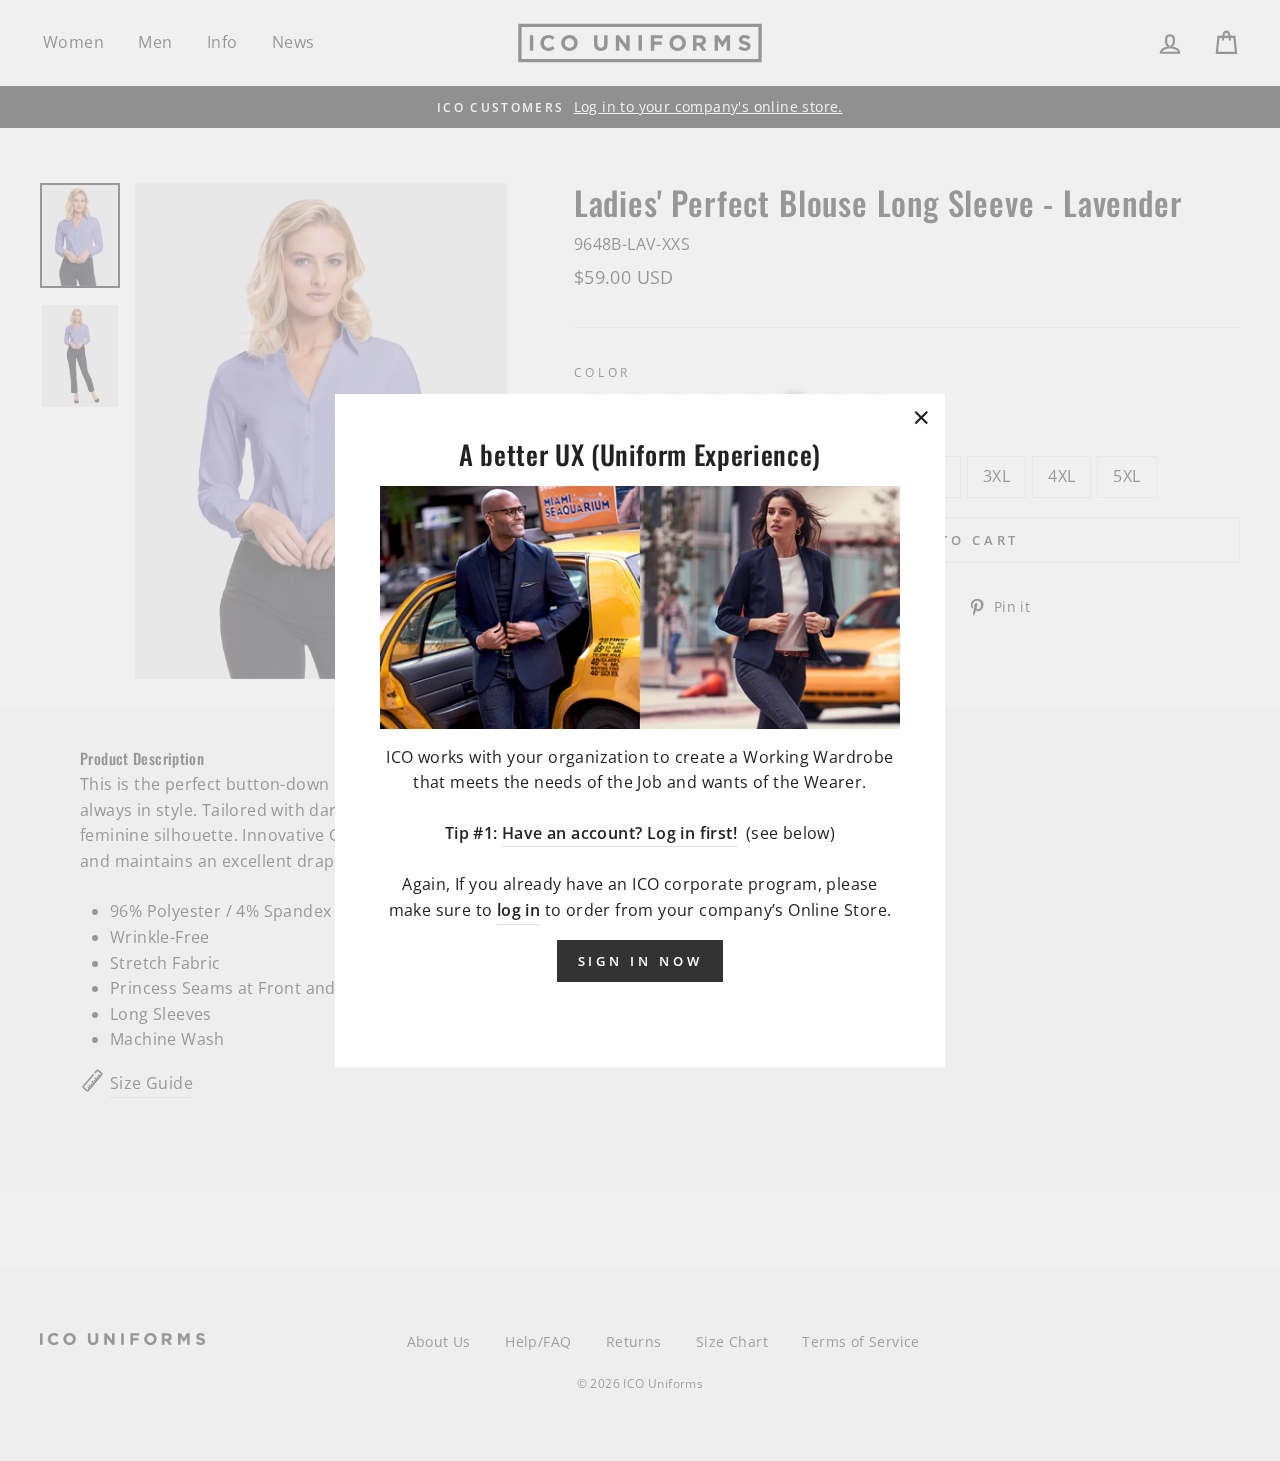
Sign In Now (640, 960)
